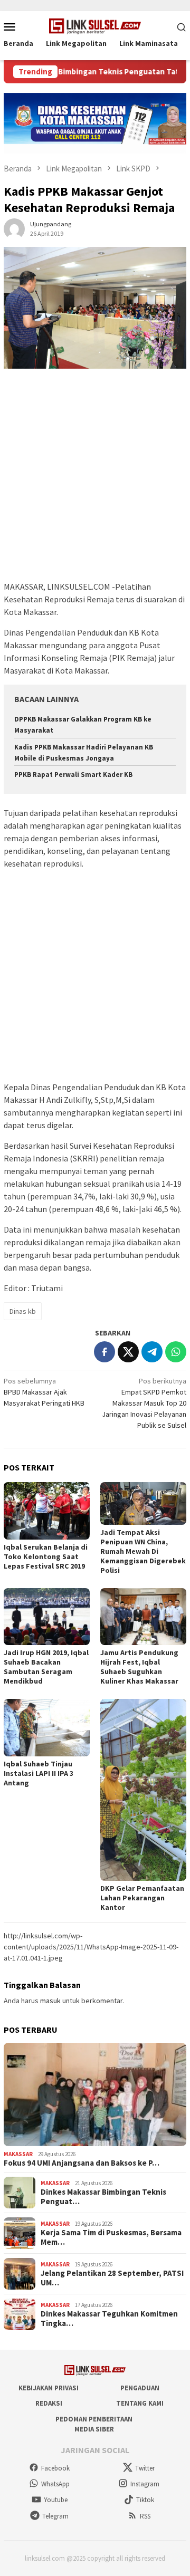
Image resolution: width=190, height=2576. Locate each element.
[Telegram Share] (152, 1352)
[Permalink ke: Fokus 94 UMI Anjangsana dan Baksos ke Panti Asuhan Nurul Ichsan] (95, 2094)
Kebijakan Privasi (49, 2388)
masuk (50, 2001)
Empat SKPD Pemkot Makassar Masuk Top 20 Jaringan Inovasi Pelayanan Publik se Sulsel (144, 1403)
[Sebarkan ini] (104, 1352)
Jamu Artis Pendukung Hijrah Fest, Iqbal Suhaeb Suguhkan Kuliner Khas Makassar (139, 1667)
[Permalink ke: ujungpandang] (14, 228)
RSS (145, 2516)
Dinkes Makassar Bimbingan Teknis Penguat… (103, 2197)
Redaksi (49, 2403)
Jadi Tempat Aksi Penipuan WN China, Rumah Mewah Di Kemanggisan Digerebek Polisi (143, 1551)
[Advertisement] (95, 480)
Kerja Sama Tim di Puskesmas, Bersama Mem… (111, 2237)
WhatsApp (55, 2484)
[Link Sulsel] (95, 25)
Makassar (18, 2154)
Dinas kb (23, 1311)
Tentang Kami (140, 2403)
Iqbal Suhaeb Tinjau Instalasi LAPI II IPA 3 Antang (39, 1773)
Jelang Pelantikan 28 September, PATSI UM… (112, 2278)
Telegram (55, 2516)
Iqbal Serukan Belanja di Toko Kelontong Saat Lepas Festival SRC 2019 (46, 1556)
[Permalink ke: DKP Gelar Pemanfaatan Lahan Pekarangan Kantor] (143, 1790)
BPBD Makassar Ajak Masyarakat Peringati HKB (44, 1392)
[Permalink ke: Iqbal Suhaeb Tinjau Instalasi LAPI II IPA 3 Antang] (47, 1728)
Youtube (56, 2500)
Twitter (145, 2468)
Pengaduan (140, 2388)
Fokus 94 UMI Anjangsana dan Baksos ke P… (82, 2163)
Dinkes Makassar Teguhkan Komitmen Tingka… (109, 2319)
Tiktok (145, 2500)
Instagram (145, 2484)
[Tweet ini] (128, 1352)
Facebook (55, 2468)
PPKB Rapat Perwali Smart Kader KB (73, 775)
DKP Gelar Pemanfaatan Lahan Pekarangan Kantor (142, 1898)
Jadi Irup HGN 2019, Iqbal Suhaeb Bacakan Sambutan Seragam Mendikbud (46, 1667)
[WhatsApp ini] (176, 1352)
